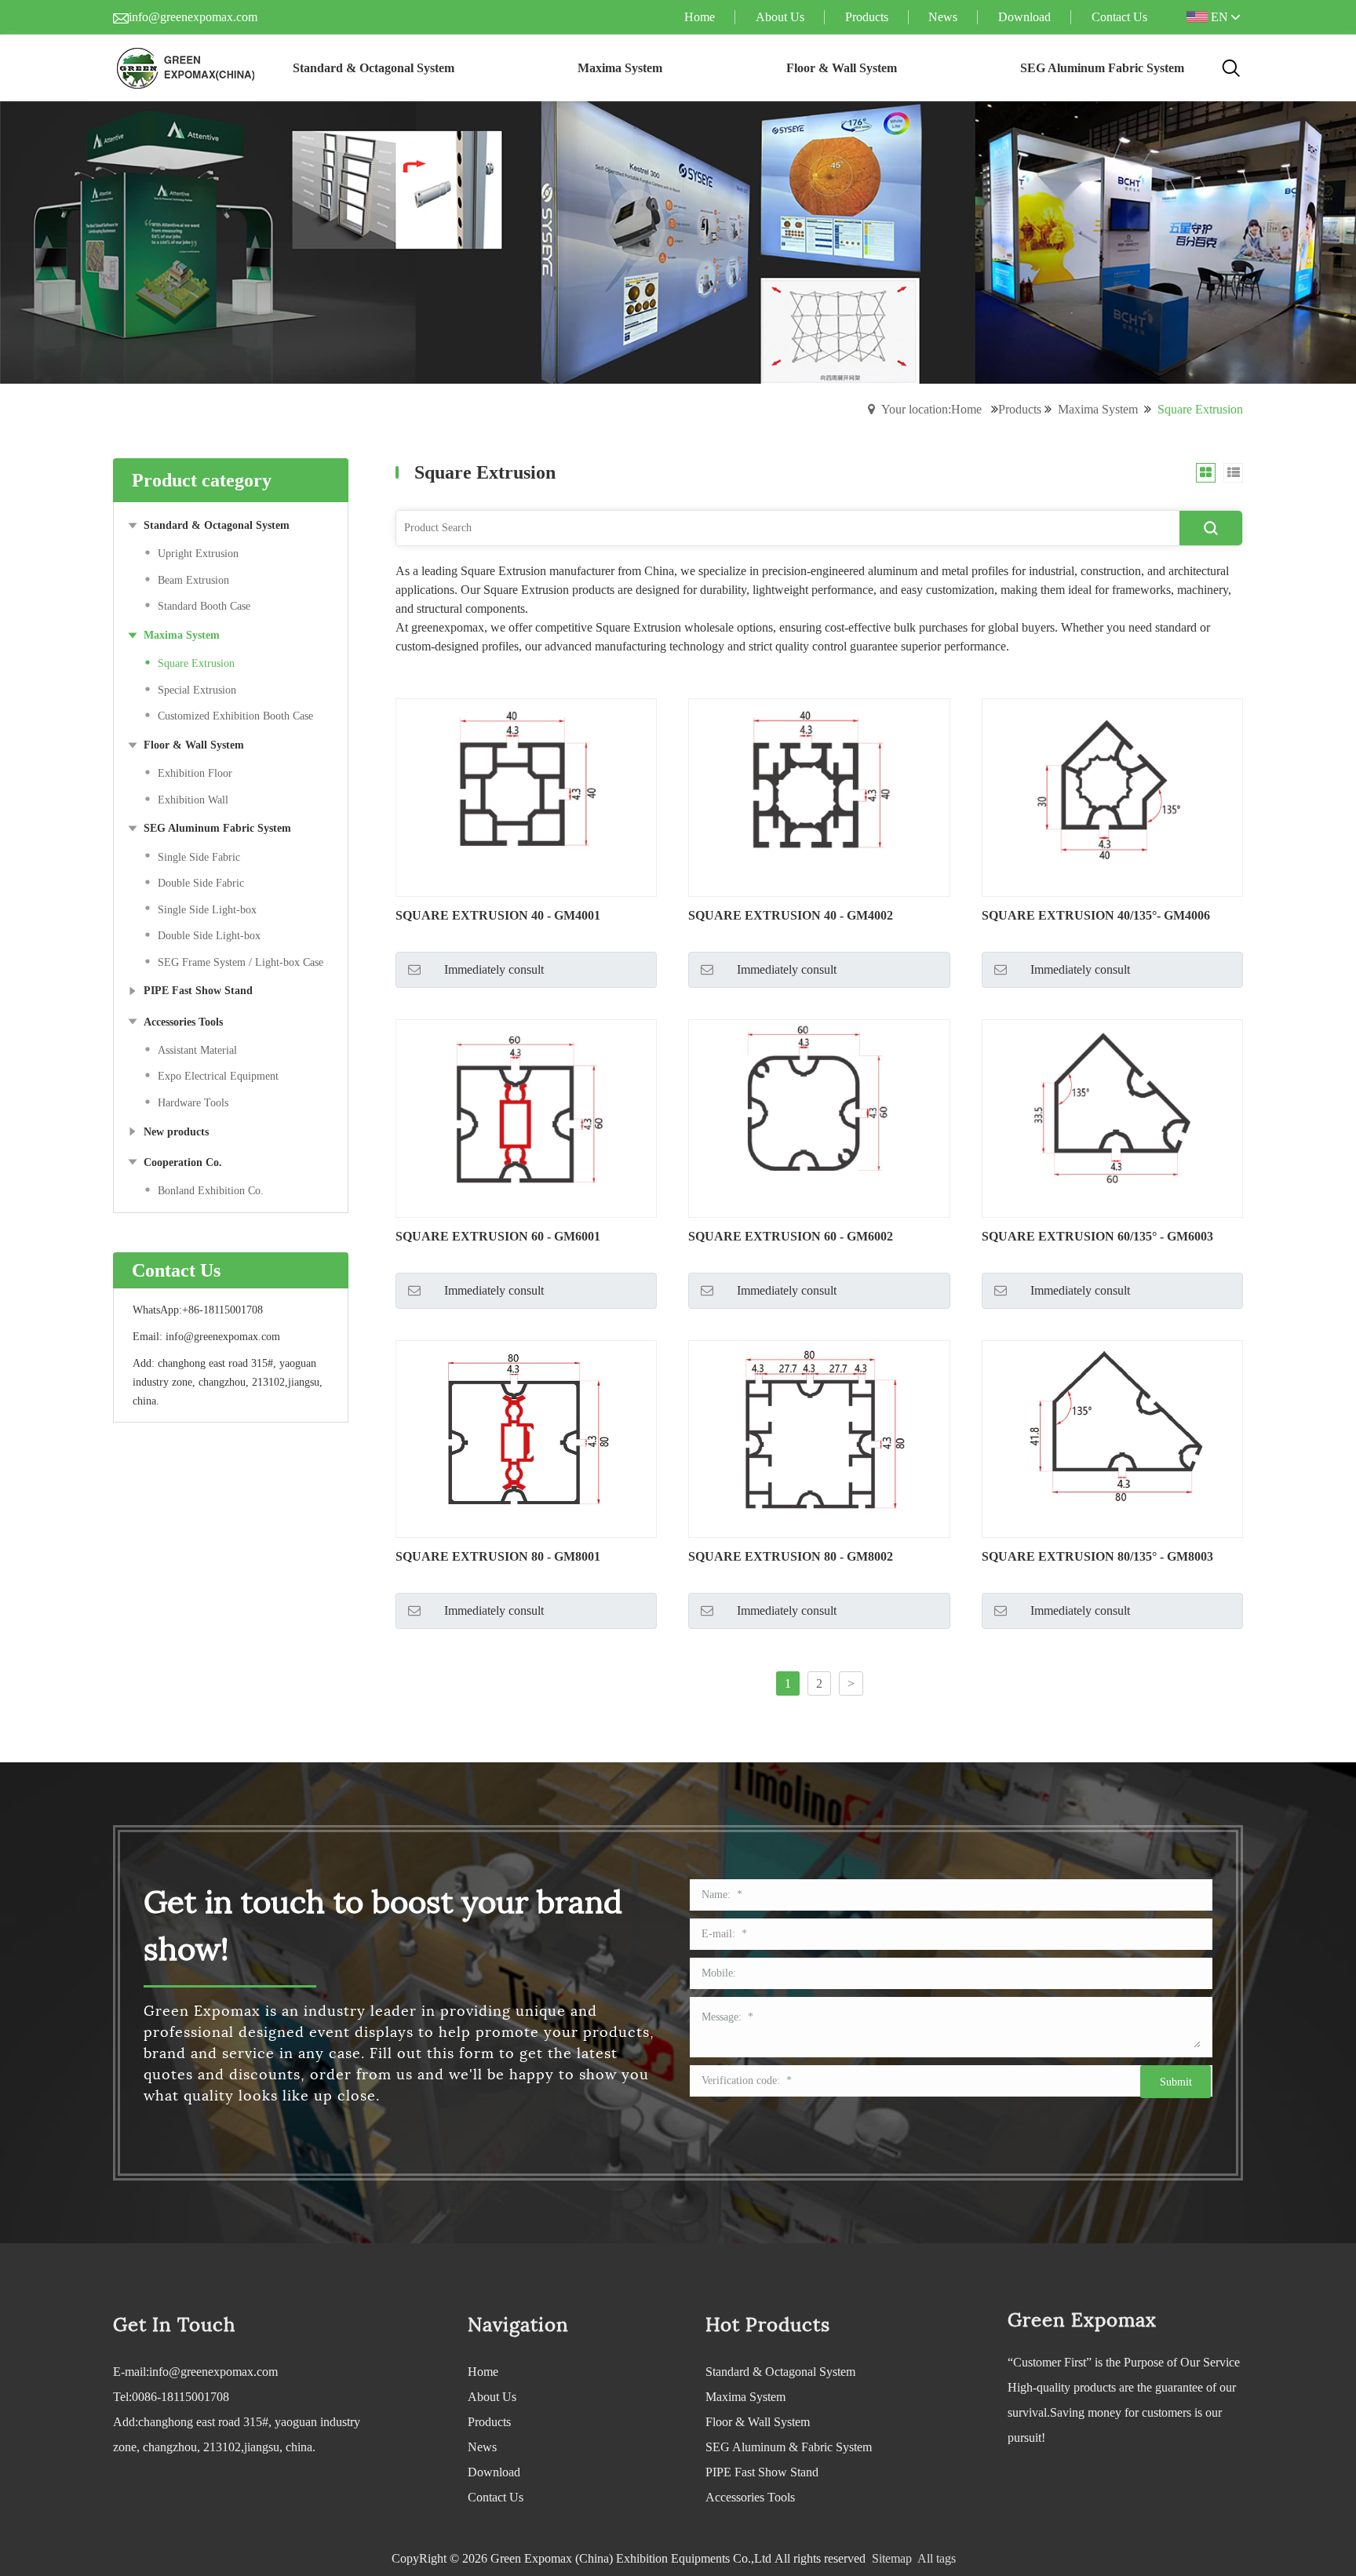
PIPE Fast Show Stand (762, 2472)
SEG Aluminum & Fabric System (789, 2447)
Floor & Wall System (758, 2422)
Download (494, 2472)
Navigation (518, 2325)
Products (1020, 409)
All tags (937, 2558)
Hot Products (768, 2325)
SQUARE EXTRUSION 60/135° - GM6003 (1097, 1236)
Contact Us (496, 2497)
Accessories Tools (750, 2497)
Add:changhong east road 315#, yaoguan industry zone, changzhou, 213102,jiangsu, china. (237, 2434)
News (482, 2447)
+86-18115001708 (222, 1310)
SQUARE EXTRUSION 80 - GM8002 (791, 1556)
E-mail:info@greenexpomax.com (195, 2372)
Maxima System (1098, 409)
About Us (492, 2397)
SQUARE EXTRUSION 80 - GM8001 (498, 1556)
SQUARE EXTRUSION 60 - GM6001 (498, 1236)
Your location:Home (931, 409)
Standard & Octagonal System (780, 2372)
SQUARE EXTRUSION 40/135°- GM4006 (1096, 915)
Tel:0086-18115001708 (171, 2397)
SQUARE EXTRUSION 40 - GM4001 (498, 915)
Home (483, 2372)
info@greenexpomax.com (193, 17)
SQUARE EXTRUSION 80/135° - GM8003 (1097, 1556)
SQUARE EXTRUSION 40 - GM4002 (791, 915)
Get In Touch (174, 2325)
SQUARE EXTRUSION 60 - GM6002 (791, 1236)
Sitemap (892, 2558)
